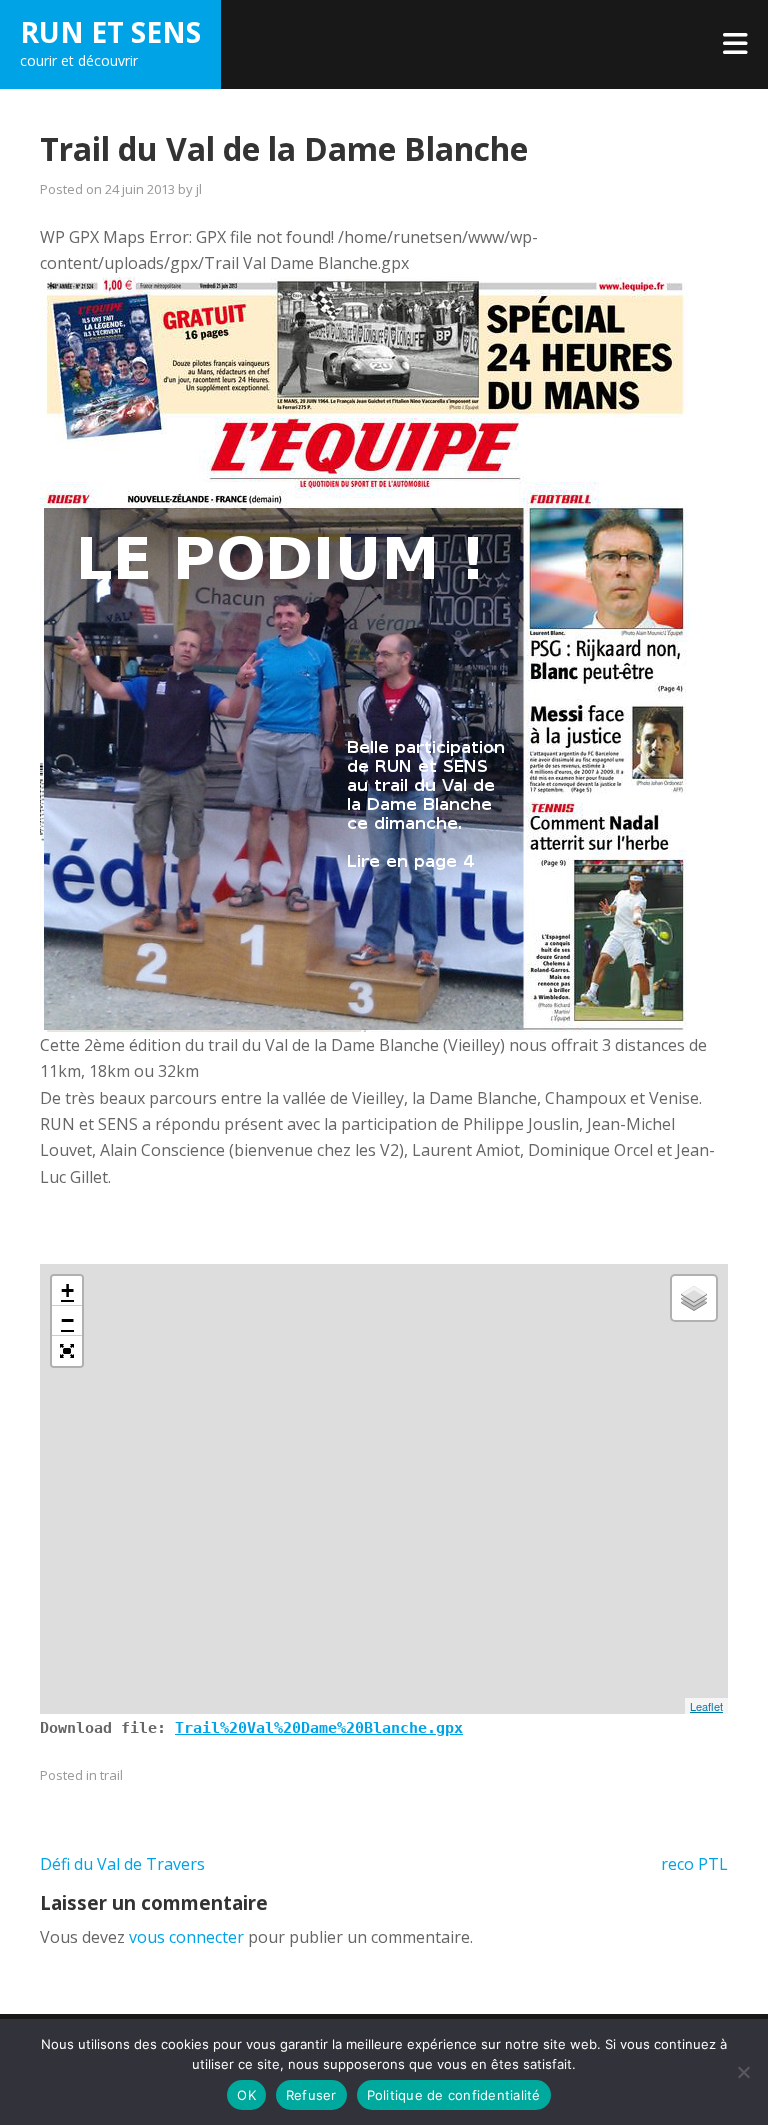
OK (246, 2095)
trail (111, 1775)
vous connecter (186, 1937)
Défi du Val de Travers (122, 1864)
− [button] (67, 1320)
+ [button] (67, 1290)
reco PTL (694, 1864)
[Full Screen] (67, 1351)
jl (199, 189)
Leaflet (706, 1706)
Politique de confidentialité (454, 2095)
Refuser (311, 2095)
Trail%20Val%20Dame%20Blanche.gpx (319, 1728)
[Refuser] (743, 2072)
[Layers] (694, 1298)
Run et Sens (110, 32)
